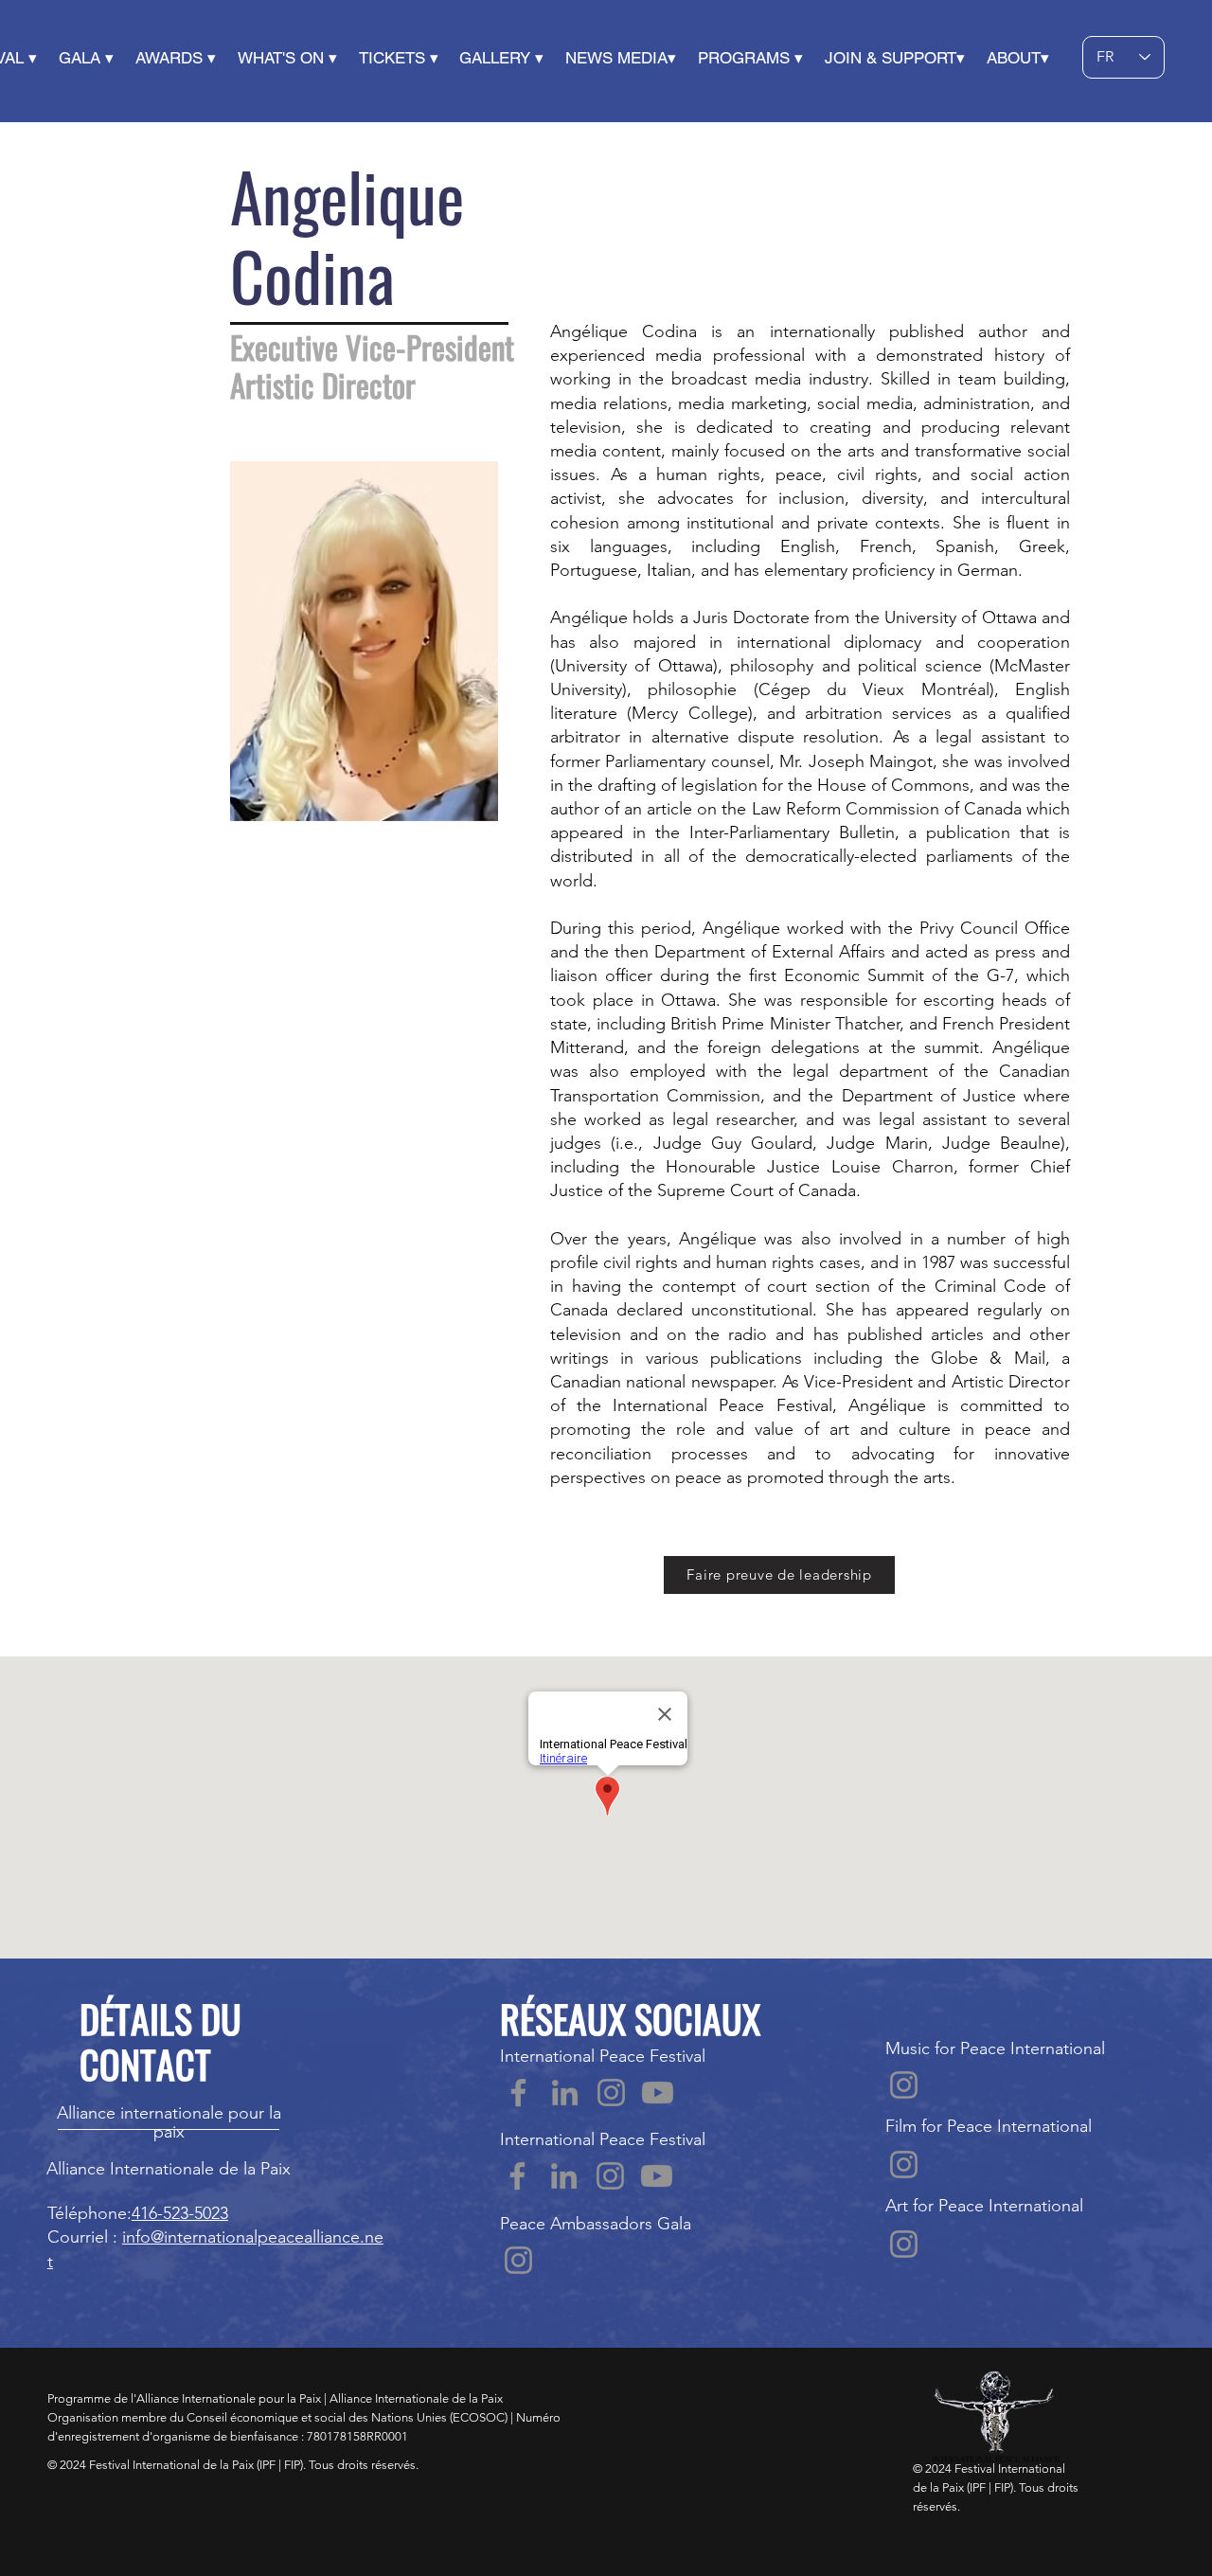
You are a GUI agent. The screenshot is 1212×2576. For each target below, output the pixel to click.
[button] (97, 58)
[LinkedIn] (565, 2093)
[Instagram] (611, 2093)
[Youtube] (658, 2093)
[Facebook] (518, 2093)
